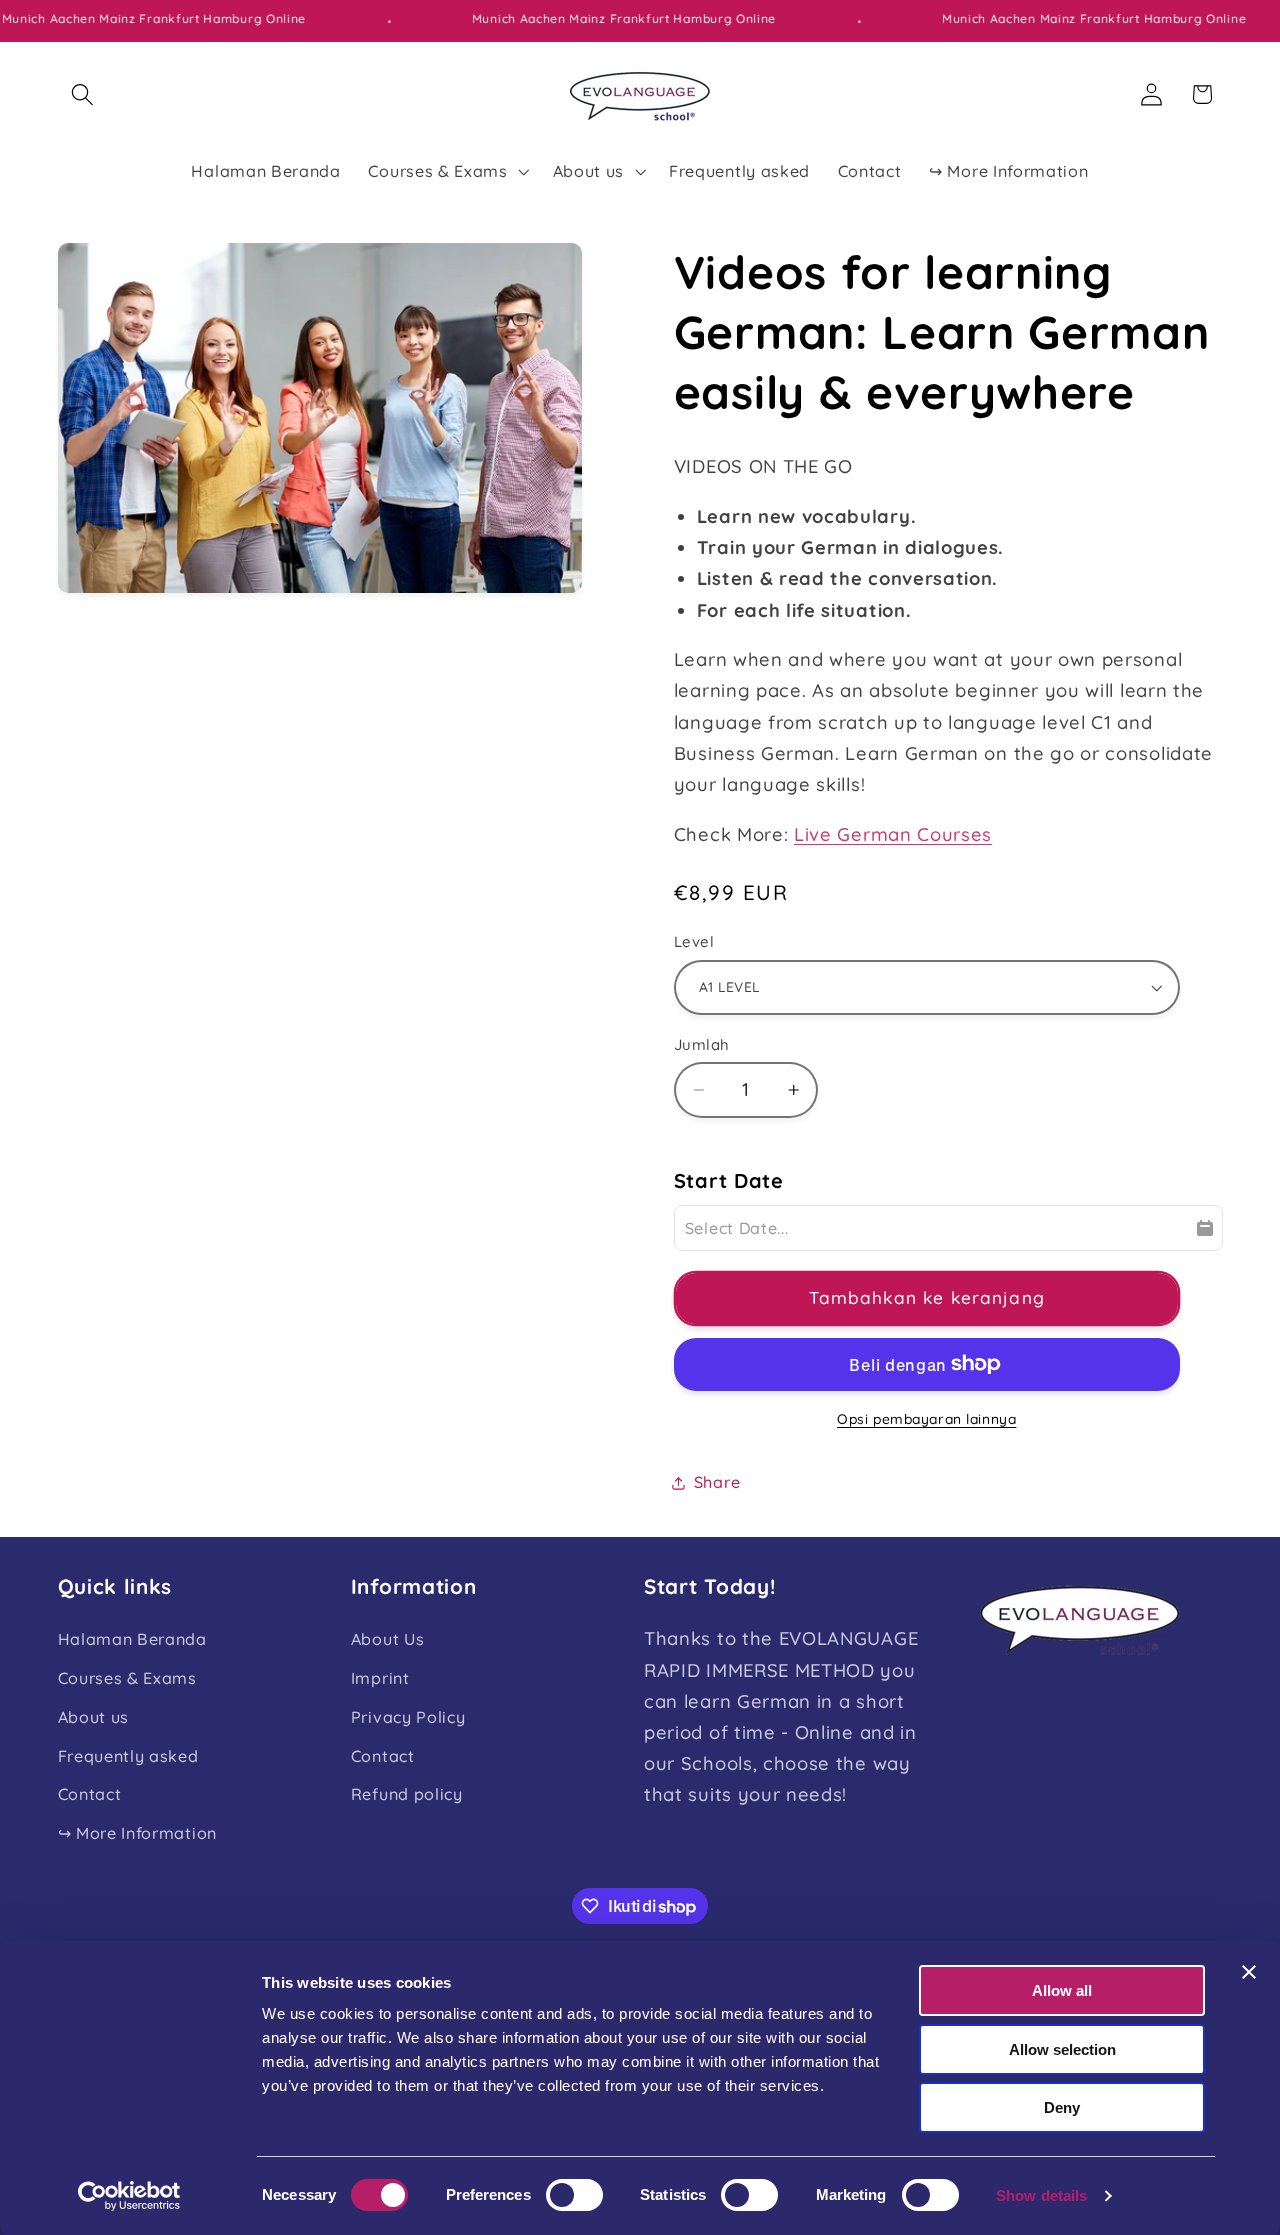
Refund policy (407, 1795)
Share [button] (717, 1482)
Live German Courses (893, 834)
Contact (90, 1795)
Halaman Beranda (132, 1639)
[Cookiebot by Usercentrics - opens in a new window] (129, 2196)
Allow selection (1062, 2049)
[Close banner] (1249, 1972)
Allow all (1062, 1990)
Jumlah (702, 1044)
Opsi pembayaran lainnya (926, 1418)
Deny (1062, 2107)
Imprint (380, 1678)
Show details (1041, 2195)
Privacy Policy (408, 1717)
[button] (83, 94)
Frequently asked (128, 1756)
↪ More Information (137, 1833)
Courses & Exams (127, 1678)
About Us (388, 1639)
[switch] (574, 2195)
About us (94, 1717)
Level (694, 941)
